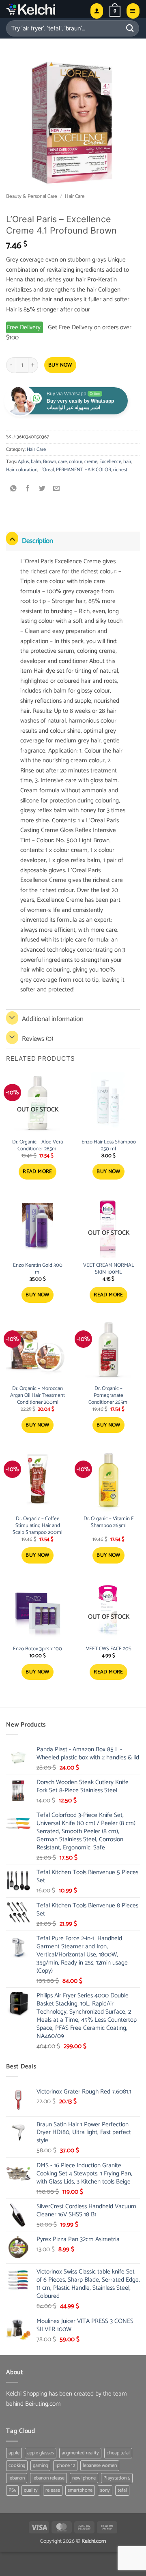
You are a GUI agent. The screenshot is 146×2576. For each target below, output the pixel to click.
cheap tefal (118, 2453)
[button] (115, 11)
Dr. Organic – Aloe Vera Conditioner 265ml (38, 1146)
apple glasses (41, 2453)
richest (120, 470)
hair (127, 462)
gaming (40, 2466)
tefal (122, 2490)
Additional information (53, 1019)
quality (31, 2490)
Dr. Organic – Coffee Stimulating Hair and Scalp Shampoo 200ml (38, 1526)
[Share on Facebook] (28, 489)
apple (14, 2453)
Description (38, 541)
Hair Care (75, 196)
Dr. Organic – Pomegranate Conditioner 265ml (108, 1396)
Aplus (23, 462)
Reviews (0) (38, 1039)
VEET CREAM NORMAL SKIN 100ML (109, 1269)
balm (36, 462)
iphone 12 (65, 2466)
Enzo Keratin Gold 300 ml (38, 1269)
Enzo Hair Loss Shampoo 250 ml (109, 1146)
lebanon (17, 2478)
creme (91, 462)
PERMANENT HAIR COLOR (84, 470)
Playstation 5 (117, 2478)
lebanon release (48, 2478)
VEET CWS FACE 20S (109, 1649)
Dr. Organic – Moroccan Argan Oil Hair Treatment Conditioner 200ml (38, 1396)
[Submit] (130, 28)
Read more (38, 1172)
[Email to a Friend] (57, 489)
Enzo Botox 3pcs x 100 (38, 1649)
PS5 (12, 2490)
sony (105, 2490)
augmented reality (80, 2453)
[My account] (97, 11)
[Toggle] (12, 539)
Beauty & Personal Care (32, 196)
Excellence (110, 462)
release (53, 2490)
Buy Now (60, 365)
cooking (17, 2466)
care (62, 462)
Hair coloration (22, 470)
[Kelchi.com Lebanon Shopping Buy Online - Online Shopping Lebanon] (45, 9)
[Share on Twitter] (42, 489)
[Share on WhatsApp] (14, 489)
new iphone (84, 2478)
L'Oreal (47, 470)
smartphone (80, 2490)
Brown (49, 462)
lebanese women (100, 2466)
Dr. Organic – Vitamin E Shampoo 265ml (109, 1523)
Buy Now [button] (108, 1172)
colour (76, 462)
